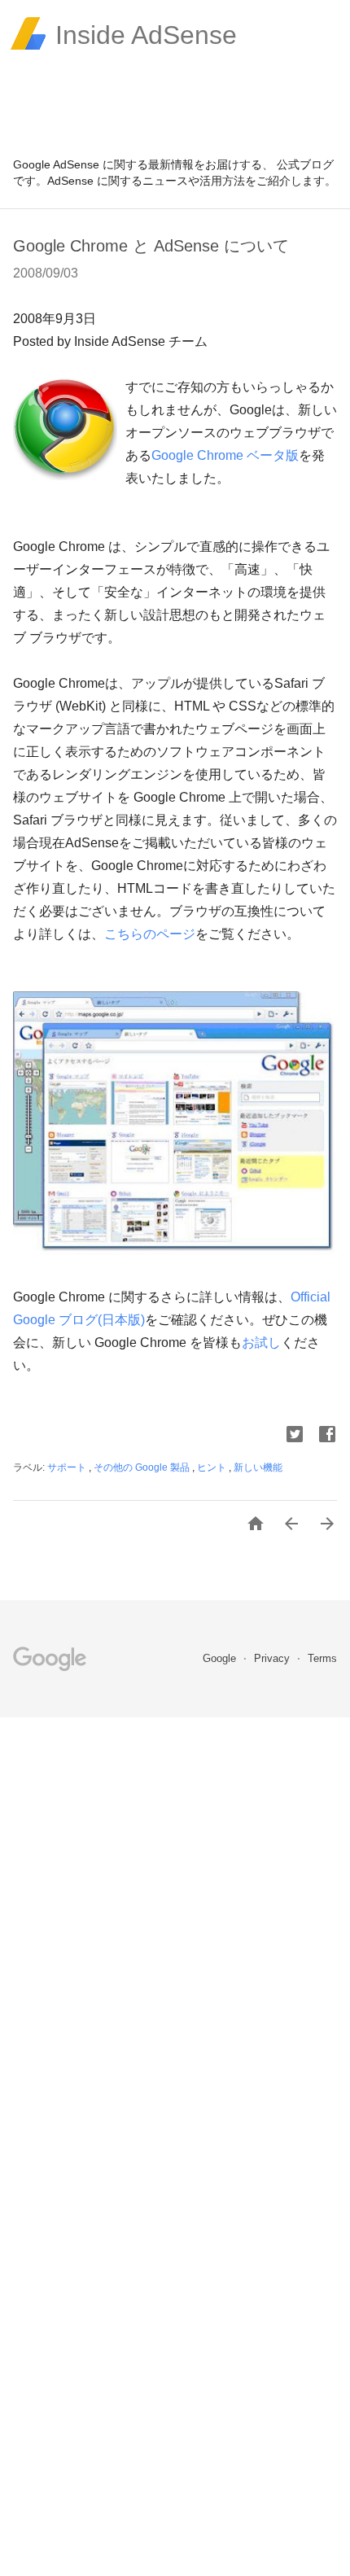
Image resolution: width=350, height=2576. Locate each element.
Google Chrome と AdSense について (151, 246)
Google (221, 1658)
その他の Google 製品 (143, 1467)
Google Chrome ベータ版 (225, 455)
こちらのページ (150, 934)
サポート (68, 1467)
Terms (322, 1658)
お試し (261, 1343)
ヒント (213, 1467)
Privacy (273, 1658)
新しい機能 (258, 1467)
